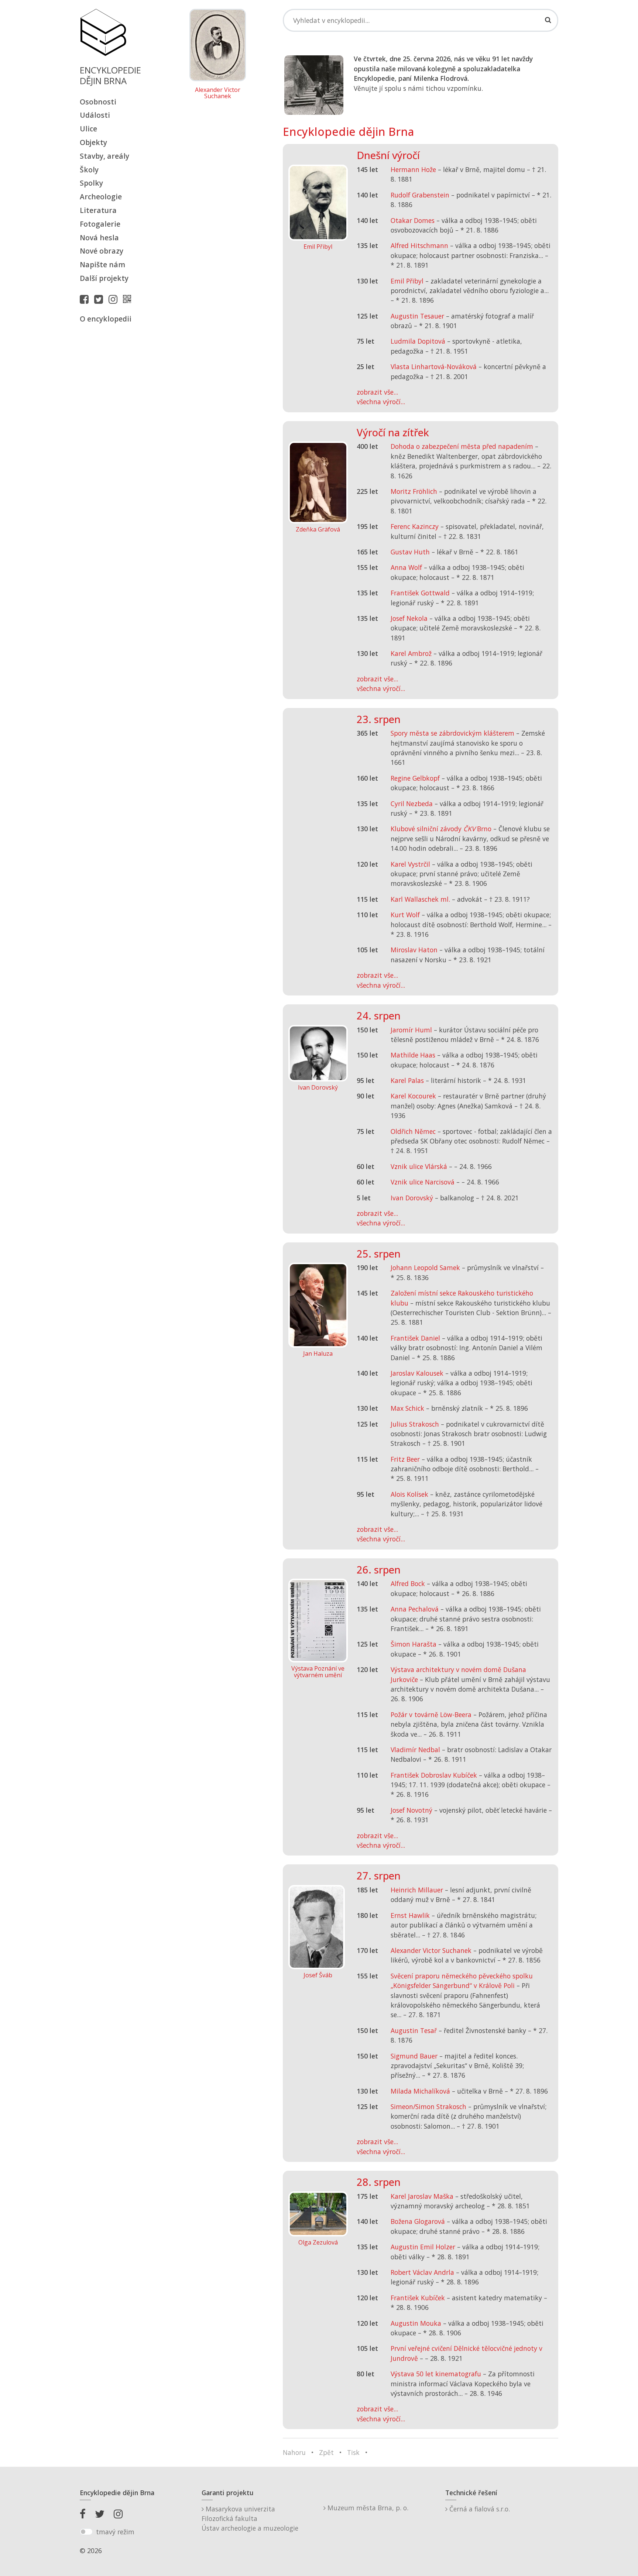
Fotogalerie (100, 224)
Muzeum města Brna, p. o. (367, 2508)
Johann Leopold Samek (425, 1268)
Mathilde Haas (413, 1055)
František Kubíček (418, 2298)
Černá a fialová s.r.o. (479, 2509)
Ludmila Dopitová (418, 341)
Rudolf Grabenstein (420, 195)
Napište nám (102, 264)
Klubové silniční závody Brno (441, 829)
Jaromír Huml (411, 1030)
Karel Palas (407, 1080)
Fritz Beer (405, 1459)
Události (95, 115)
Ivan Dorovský (412, 1198)
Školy (89, 170)
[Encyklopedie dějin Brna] (129, 299)
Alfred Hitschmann (419, 245)
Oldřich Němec (413, 1131)
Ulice (88, 129)
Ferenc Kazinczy (415, 526)
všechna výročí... (381, 402)
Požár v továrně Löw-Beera (431, 1715)
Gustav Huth (410, 552)
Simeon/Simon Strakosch (428, 2106)
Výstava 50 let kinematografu (437, 2374)
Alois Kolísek (409, 1494)
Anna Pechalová (415, 1609)
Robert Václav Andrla (422, 2272)
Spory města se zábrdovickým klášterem (452, 733)
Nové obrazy (102, 251)
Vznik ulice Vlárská (419, 1166)
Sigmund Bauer (414, 2056)
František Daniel (415, 1338)
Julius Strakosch (415, 1424)
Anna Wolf (406, 567)
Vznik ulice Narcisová (423, 1182)
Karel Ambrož (411, 653)
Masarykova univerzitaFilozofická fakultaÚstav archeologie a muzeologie (250, 2519)
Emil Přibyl (407, 281)
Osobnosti (98, 102)
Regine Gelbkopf (415, 778)
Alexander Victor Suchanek (218, 93)
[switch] (86, 2532)
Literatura (98, 210)
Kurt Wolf (405, 915)
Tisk (353, 2452)
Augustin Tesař (414, 2030)
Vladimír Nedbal (415, 1750)
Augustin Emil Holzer (423, 2247)
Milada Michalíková (420, 2091)
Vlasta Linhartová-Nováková (434, 367)
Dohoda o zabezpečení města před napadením (462, 446)
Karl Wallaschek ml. (420, 899)
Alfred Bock (408, 1583)
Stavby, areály (104, 156)
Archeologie (101, 197)
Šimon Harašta (414, 1644)
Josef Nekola (409, 618)
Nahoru (294, 2452)
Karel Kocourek (413, 1096)
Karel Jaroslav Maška (422, 2196)
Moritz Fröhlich (414, 491)
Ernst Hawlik (410, 1915)
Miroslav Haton (414, 950)
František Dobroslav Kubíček (434, 1775)
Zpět (326, 2452)
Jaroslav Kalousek (417, 1373)
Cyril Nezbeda (412, 804)
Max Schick (407, 1408)
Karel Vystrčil (410, 864)
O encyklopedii (106, 319)
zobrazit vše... (377, 392)
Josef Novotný (411, 1810)
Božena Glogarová (418, 2221)
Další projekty (104, 278)
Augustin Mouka (416, 2323)
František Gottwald (420, 593)
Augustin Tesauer (417, 316)
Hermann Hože (413, 169)
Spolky (91, 183)
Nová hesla (99, 238)
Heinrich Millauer (417, 1890)
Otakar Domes (413, 220)
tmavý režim (115, 2532)
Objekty (93, 142)
